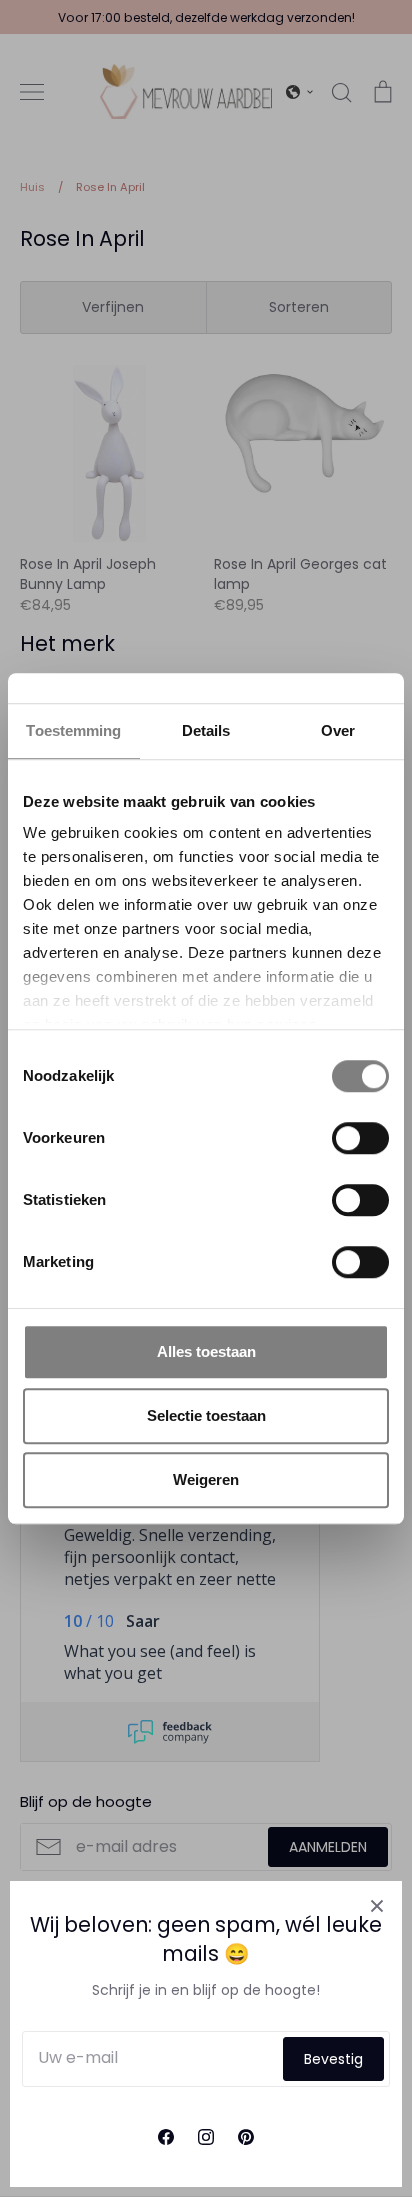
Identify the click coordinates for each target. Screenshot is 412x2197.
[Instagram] (206, 2137)
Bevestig (333, 2059)
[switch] (360, 1138)
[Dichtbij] (377, 1906)
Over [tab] (338, 730)
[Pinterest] (246, 2137)
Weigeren (206, 1479)
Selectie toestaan (206, 1415)
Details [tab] (206, 730)
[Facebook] (166, 2137)
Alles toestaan (206, 1351)
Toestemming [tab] (73, 730)
